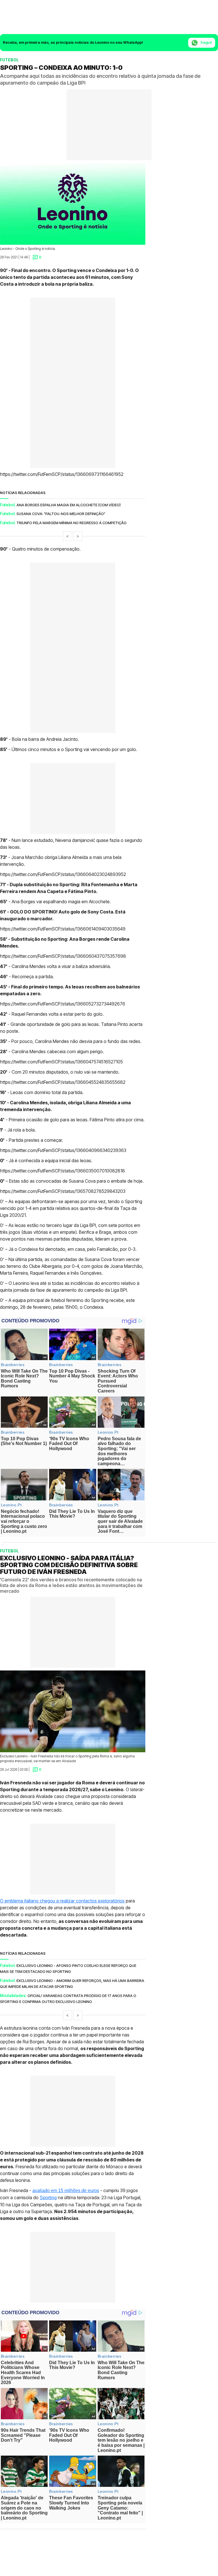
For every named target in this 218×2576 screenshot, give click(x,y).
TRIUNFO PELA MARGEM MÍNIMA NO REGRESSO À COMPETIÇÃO (72, 523)
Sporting (48, 2197)
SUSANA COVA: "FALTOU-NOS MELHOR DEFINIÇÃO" (61, 514)
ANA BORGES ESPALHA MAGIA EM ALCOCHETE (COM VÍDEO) (69, 505)
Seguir (206, 42)
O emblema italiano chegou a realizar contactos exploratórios (62, 1900)
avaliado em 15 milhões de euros (66, 2190)
